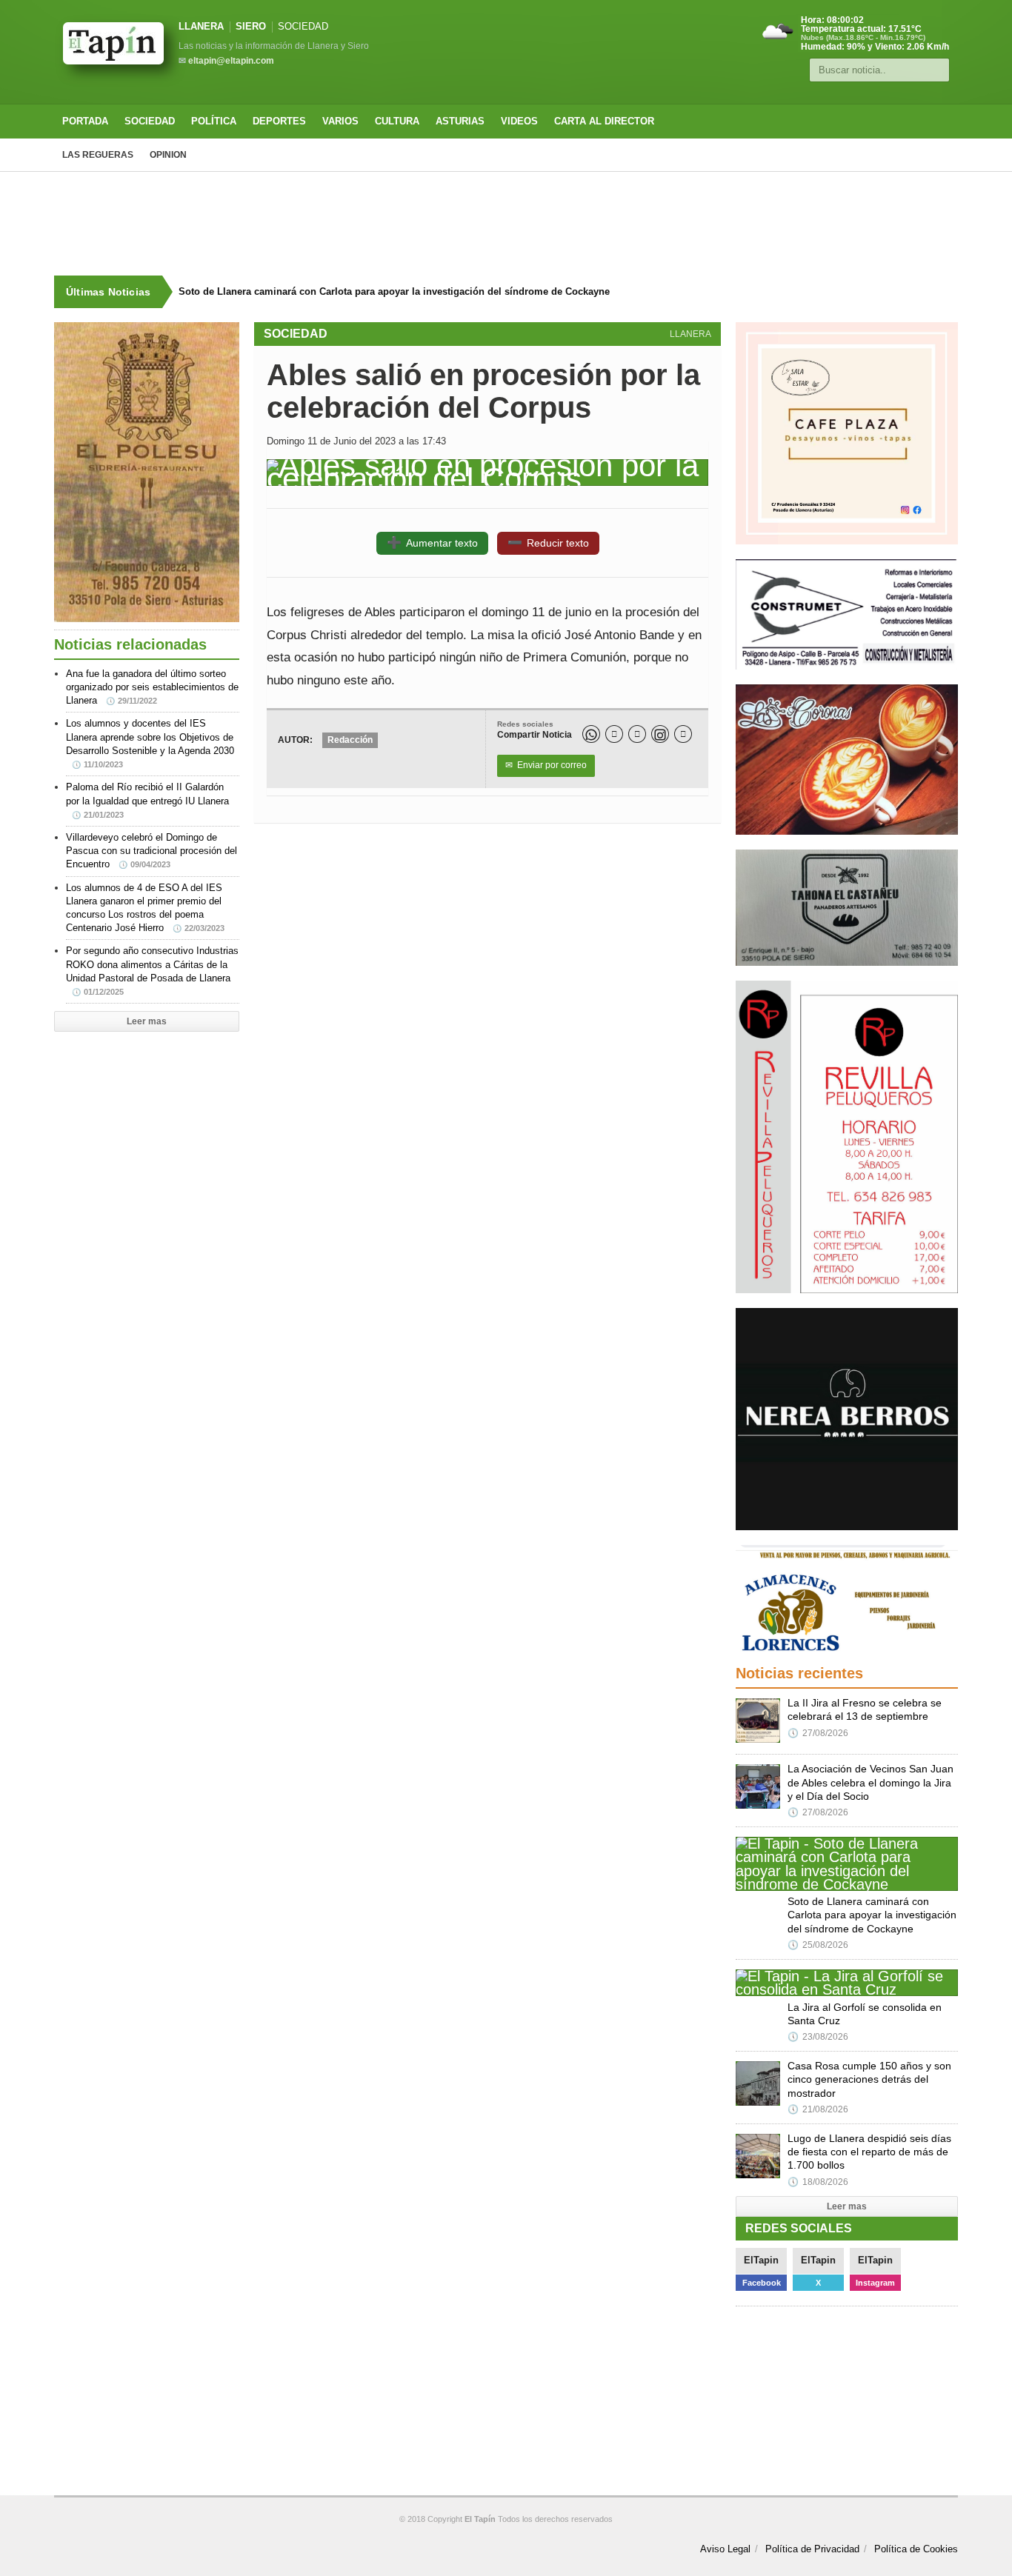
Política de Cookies (916, 2549)
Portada (85, 121)
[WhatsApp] (591, 734)
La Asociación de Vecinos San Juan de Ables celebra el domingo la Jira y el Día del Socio (870, 1782)
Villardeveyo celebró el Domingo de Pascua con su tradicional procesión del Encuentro (152, 851)
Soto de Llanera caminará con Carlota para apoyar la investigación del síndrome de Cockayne (394, 291)
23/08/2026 (818, 2037)
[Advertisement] (506, 224)
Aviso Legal (725, 2549)
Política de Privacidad (812, 2549)
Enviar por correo (546, 765)
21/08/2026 (818, 2109)
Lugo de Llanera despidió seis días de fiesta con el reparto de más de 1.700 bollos (869, 2152)
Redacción (350, 740)
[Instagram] (660, 734)
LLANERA (201, 26)
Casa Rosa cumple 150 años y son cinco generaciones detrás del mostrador (869, 2079)
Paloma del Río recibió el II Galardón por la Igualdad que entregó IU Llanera (147, 800)
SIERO (251, 26)
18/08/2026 (818, 2182)
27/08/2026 (818, 1733)
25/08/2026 (818, 1945)
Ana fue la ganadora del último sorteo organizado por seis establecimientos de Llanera (152, 687)
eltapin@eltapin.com (231, 61)
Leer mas (147, 1021)
